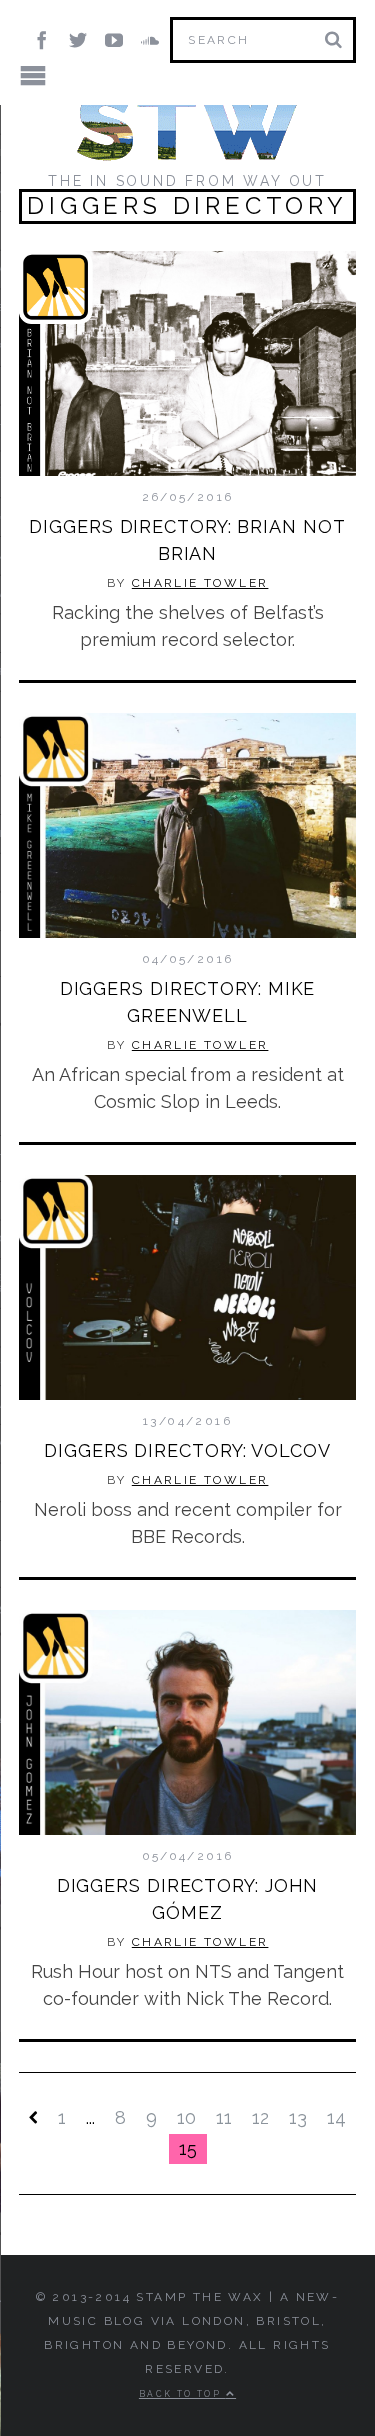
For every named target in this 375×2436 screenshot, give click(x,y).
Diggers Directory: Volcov (187, 1450)
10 (186, 2117)
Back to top (182, 2394)
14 (336, 2117)
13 (298, 2117)
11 (224, 2117)
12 (260, 2117)
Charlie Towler (200, 583)
